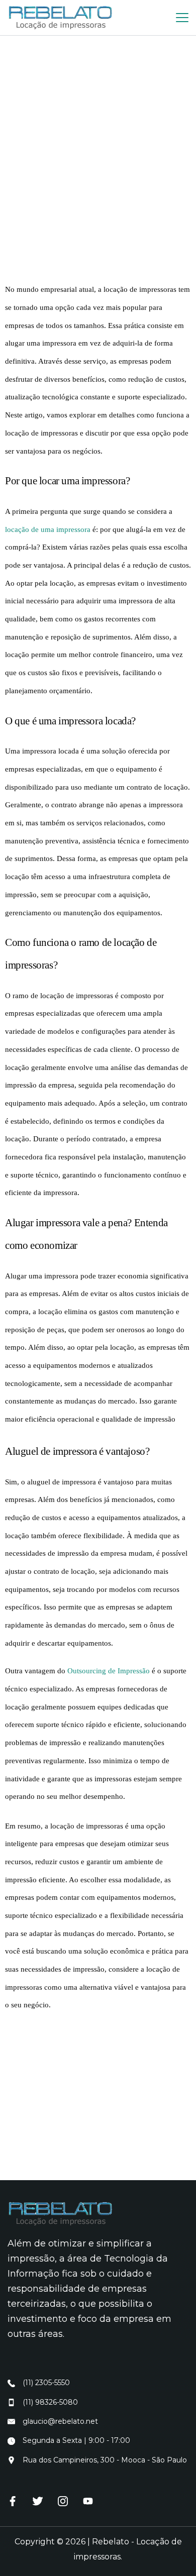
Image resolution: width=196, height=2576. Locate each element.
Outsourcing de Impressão (109, 1671)
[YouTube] (88, 2501)
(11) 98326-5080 (50, 2402)
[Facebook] (13, 2501)
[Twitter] (38, 2501)
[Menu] (182, 18)
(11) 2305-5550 (46, 2383)
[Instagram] (63, 2501)
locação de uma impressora (48, 529)
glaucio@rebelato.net (60, 2421)
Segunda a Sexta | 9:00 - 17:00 (76, 2440)
